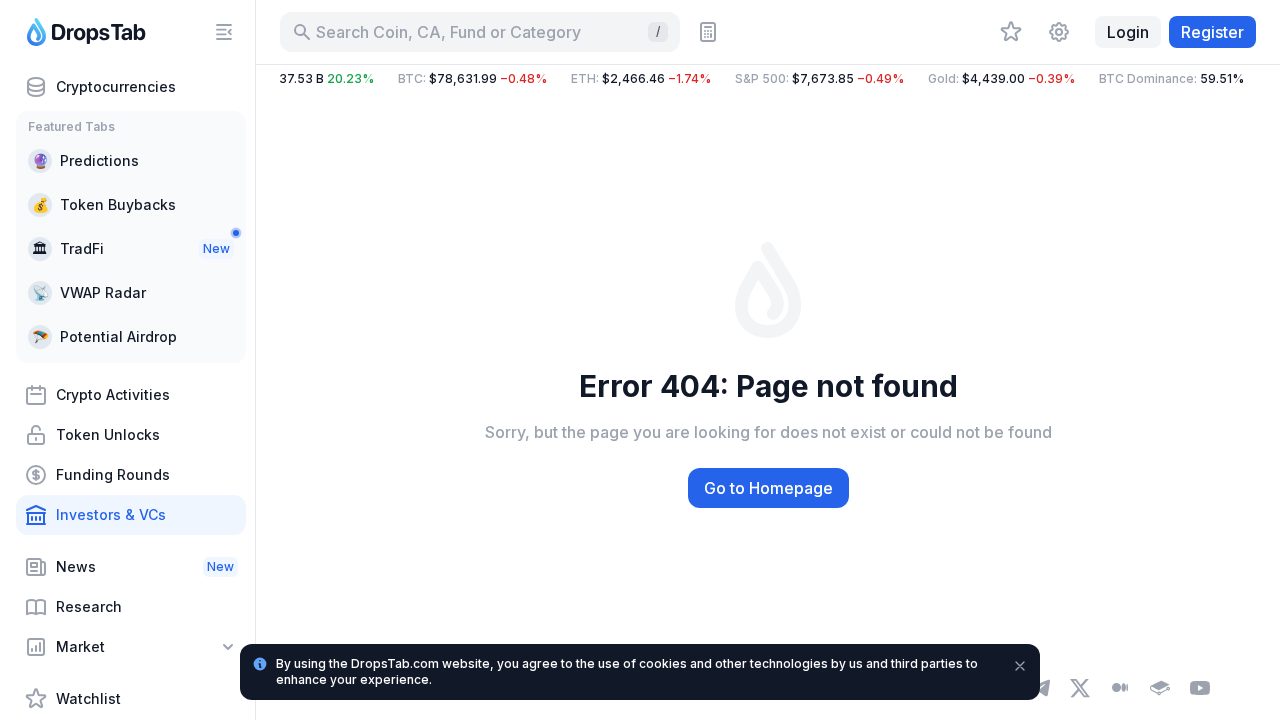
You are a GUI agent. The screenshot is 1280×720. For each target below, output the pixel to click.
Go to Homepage (768, 488)
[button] (768, 79)
